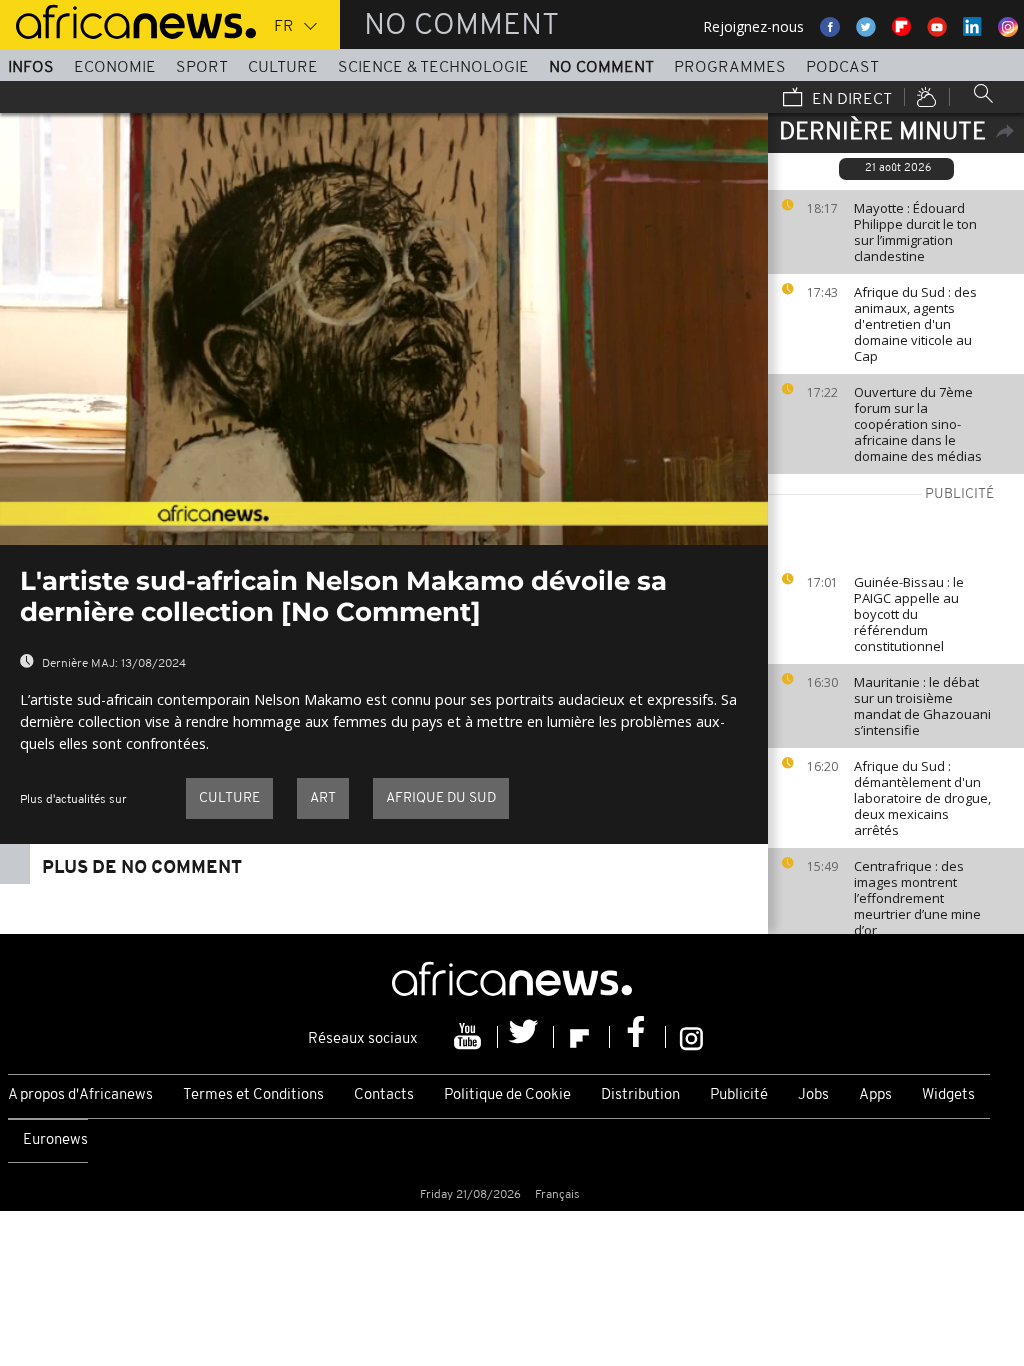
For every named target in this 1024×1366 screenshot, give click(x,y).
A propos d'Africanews (80, 1095)
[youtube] (470, 1037)
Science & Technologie (433, 68)
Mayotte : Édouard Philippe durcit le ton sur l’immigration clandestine (915, 232)
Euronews (55, 1140)
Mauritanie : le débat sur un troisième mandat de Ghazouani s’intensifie (922, 706)
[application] (384, 329)
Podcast (842, 68)
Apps (875, 1095)
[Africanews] (128, 20)
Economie (115, 68)
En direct (850, 100)
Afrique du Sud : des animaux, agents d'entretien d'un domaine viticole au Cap (915, 324)
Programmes (730, 68)
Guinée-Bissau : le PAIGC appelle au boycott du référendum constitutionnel (909, 614)
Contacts (384, 1095)
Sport (202, 68)
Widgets (948, 1095)
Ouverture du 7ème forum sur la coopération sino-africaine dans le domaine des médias (918, 424)
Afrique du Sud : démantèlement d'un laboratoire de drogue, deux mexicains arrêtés (922, 798)
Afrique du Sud (441, 798)
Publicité (739, 1095)
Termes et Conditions (253, 1095)
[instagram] (691, 1037)
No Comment (601, 68)
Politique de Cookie (507, 1095)
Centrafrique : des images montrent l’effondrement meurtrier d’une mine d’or (917, 898)
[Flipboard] (582, 1037)
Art (323, 798)
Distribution (640, 1095)
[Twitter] (526, 1037)
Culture (283, 68)
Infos (31, 68)
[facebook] (638, 1037)
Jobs (813, 1095)
